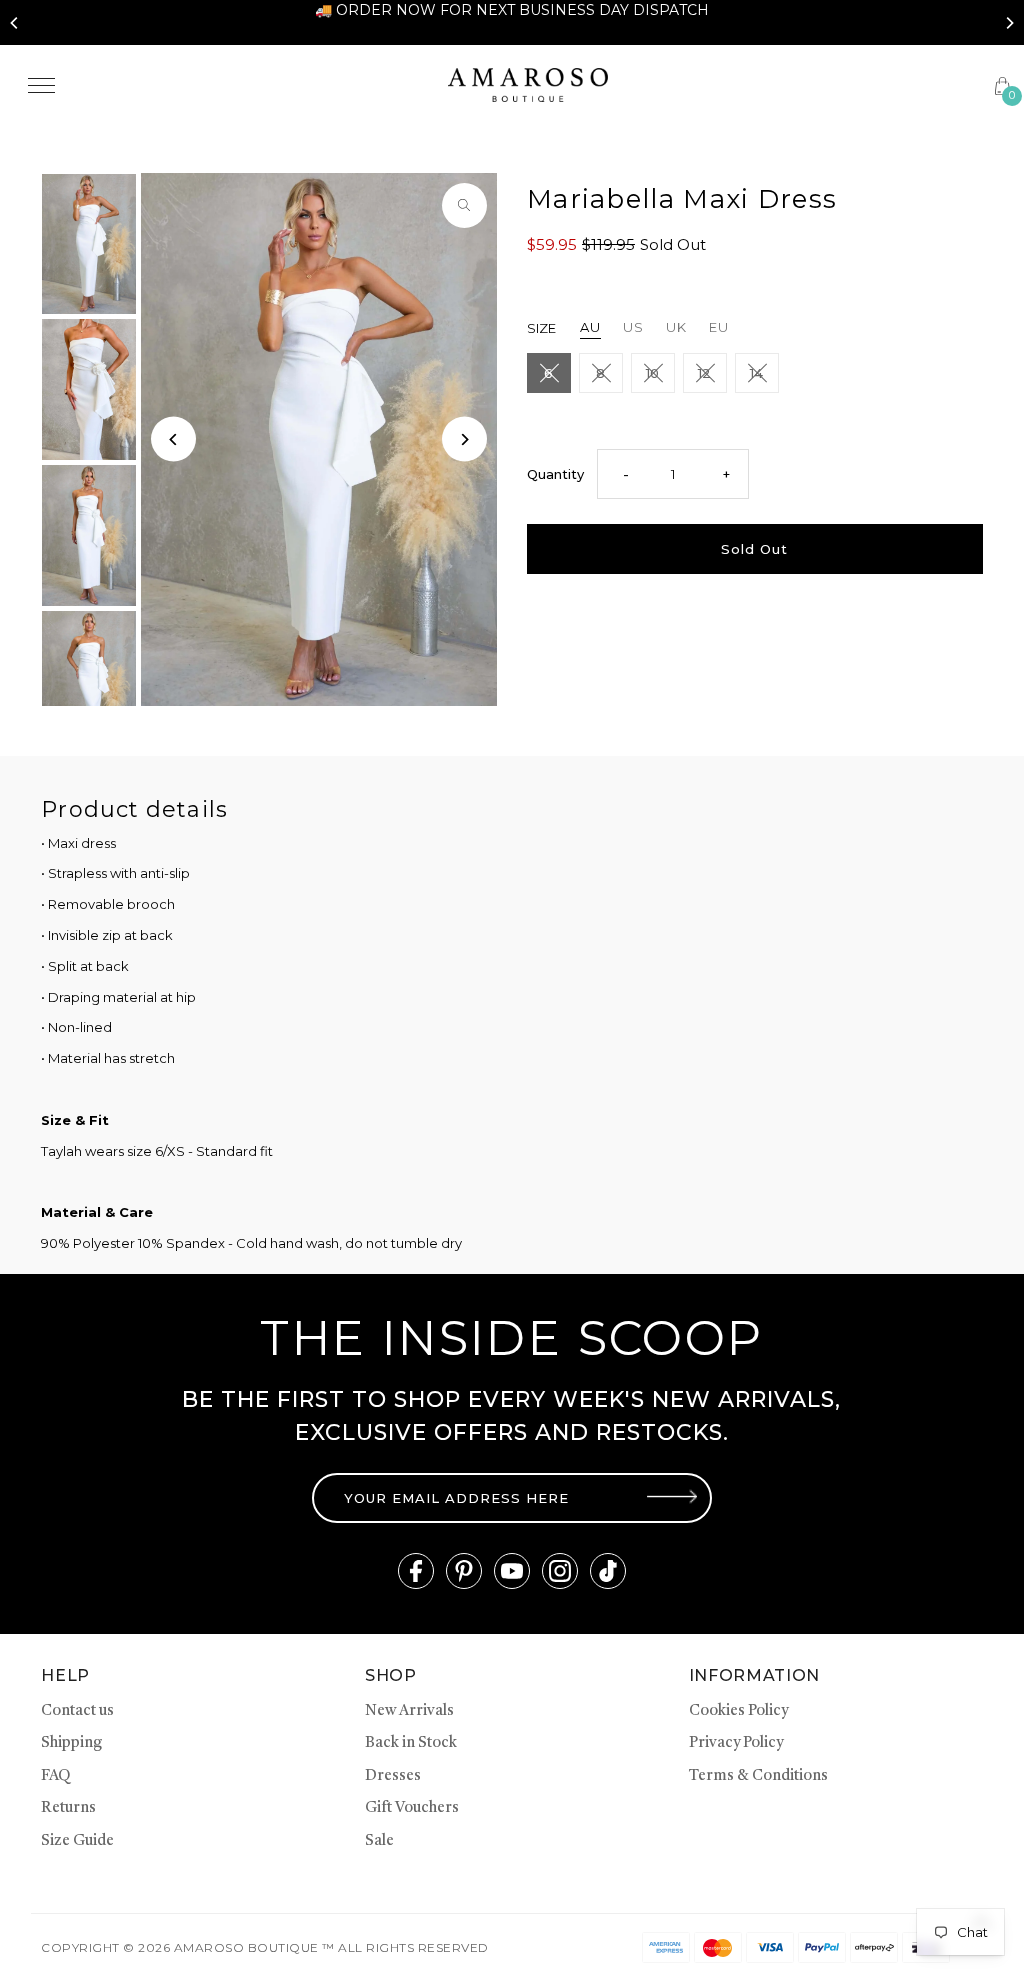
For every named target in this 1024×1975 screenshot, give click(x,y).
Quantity (555, 474)
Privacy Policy (736, 1743)
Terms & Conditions (758, 1776)
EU (719, 327)
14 (756, 373)
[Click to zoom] (464, 205)
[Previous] (15, 23)
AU (590, 327)
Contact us (77, 1711)
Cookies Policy (738, 1711)
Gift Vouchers (412, 1808)
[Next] (1009, 23)
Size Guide (77, 1841)
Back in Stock (411, 1743)
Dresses (393, 1776)
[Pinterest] (464, 1571)
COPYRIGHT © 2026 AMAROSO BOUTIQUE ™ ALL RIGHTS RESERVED (264, 1947)
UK (676, 327)
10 (652, 373)
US (633, 327)
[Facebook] (416, 1571)
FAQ (55, 1776)
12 (704, 373)
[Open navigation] (223, 85)
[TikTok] (608, 1571)
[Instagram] (560, 1571)
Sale (379, 1841)
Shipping (71, 1743)
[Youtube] (512, 1571)
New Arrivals (409, 1711)
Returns (68, 1808)
